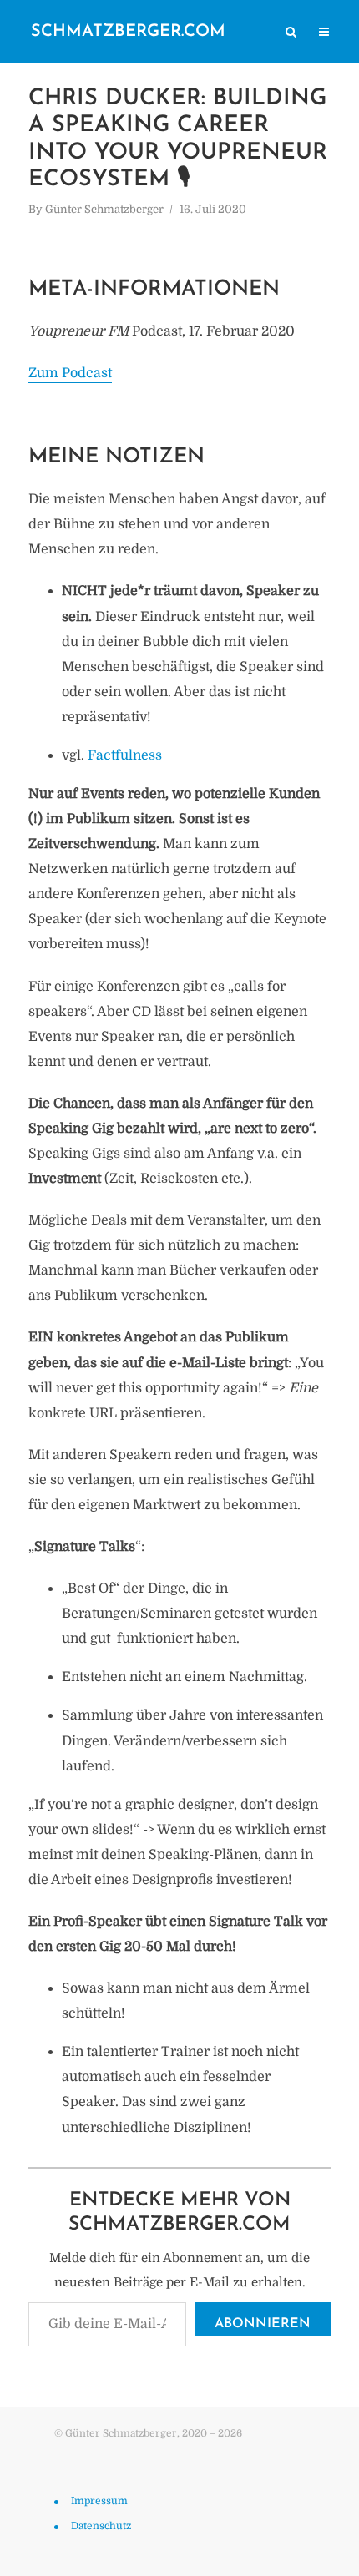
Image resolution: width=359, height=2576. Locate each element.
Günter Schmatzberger (104, 209)
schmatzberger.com (128, 32)
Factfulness (125, 755)
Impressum (99, 2500)
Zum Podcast (70, 373)
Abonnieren (263, 2324)
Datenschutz (101, 2525)
